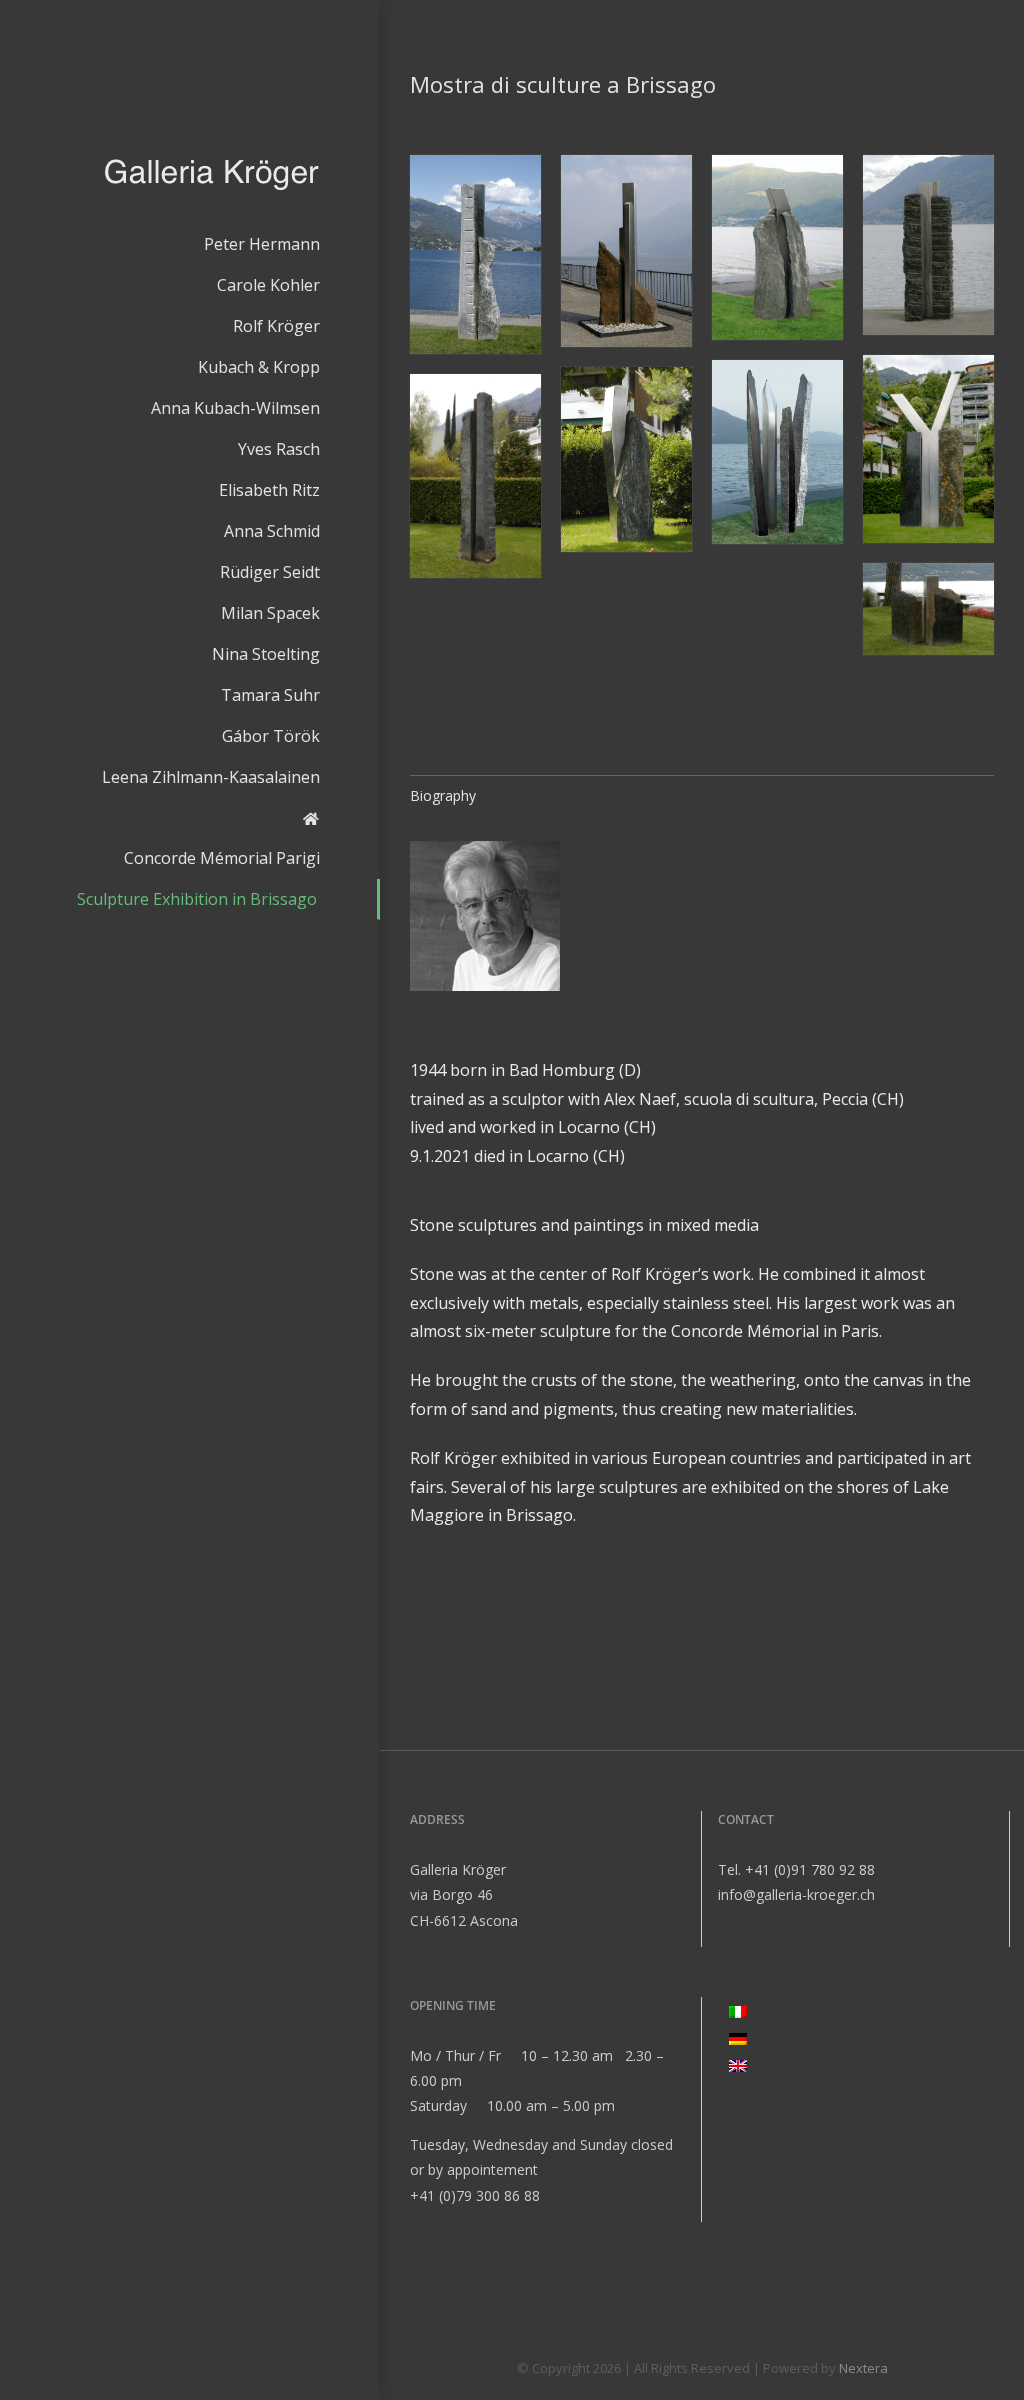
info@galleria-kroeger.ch (796, 1894)
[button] (475, 254)
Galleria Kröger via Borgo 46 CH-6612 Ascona (464, 1894)
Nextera (863, 2368)
